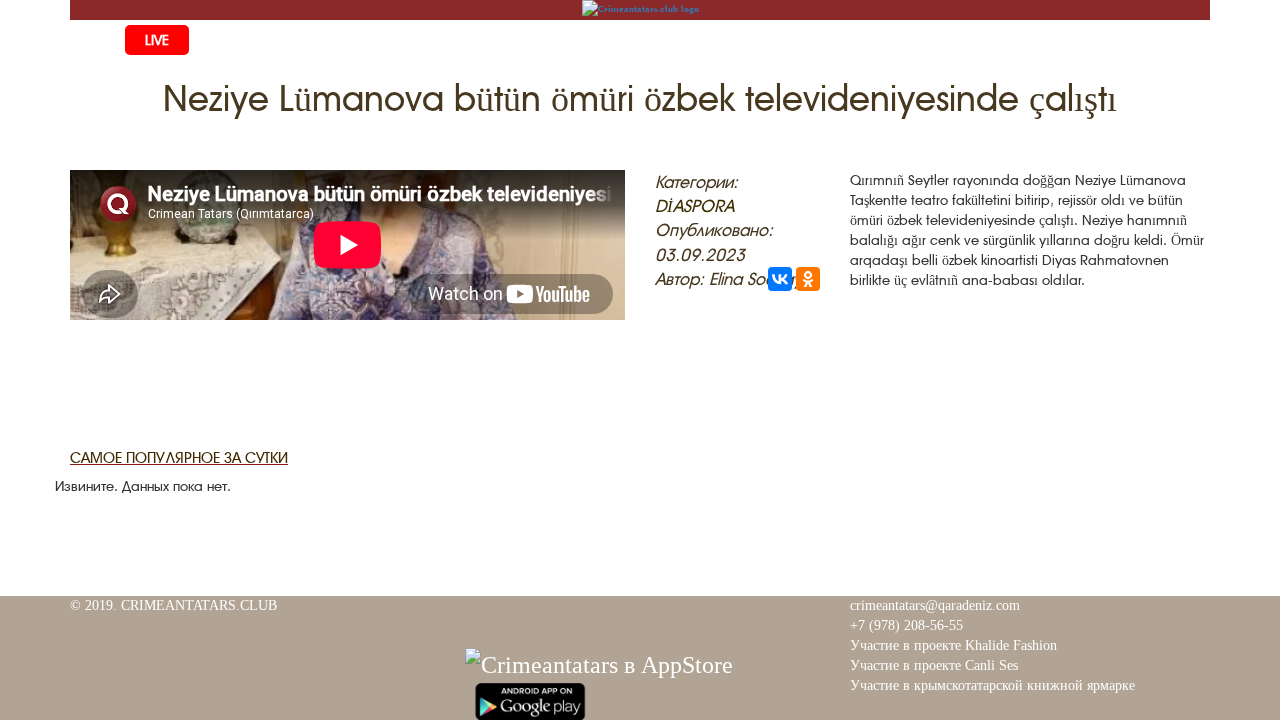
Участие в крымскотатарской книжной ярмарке (992, 685)
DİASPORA (694, 206)
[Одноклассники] (808, 279)
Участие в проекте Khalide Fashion (953, 645)
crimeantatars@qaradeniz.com (935, 605)
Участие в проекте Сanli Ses (934, 665)
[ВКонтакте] (780, 279)
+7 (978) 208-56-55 (906, 625)
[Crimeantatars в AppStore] (599, 662)
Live (157, 40)
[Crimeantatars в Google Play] (530, 699)
